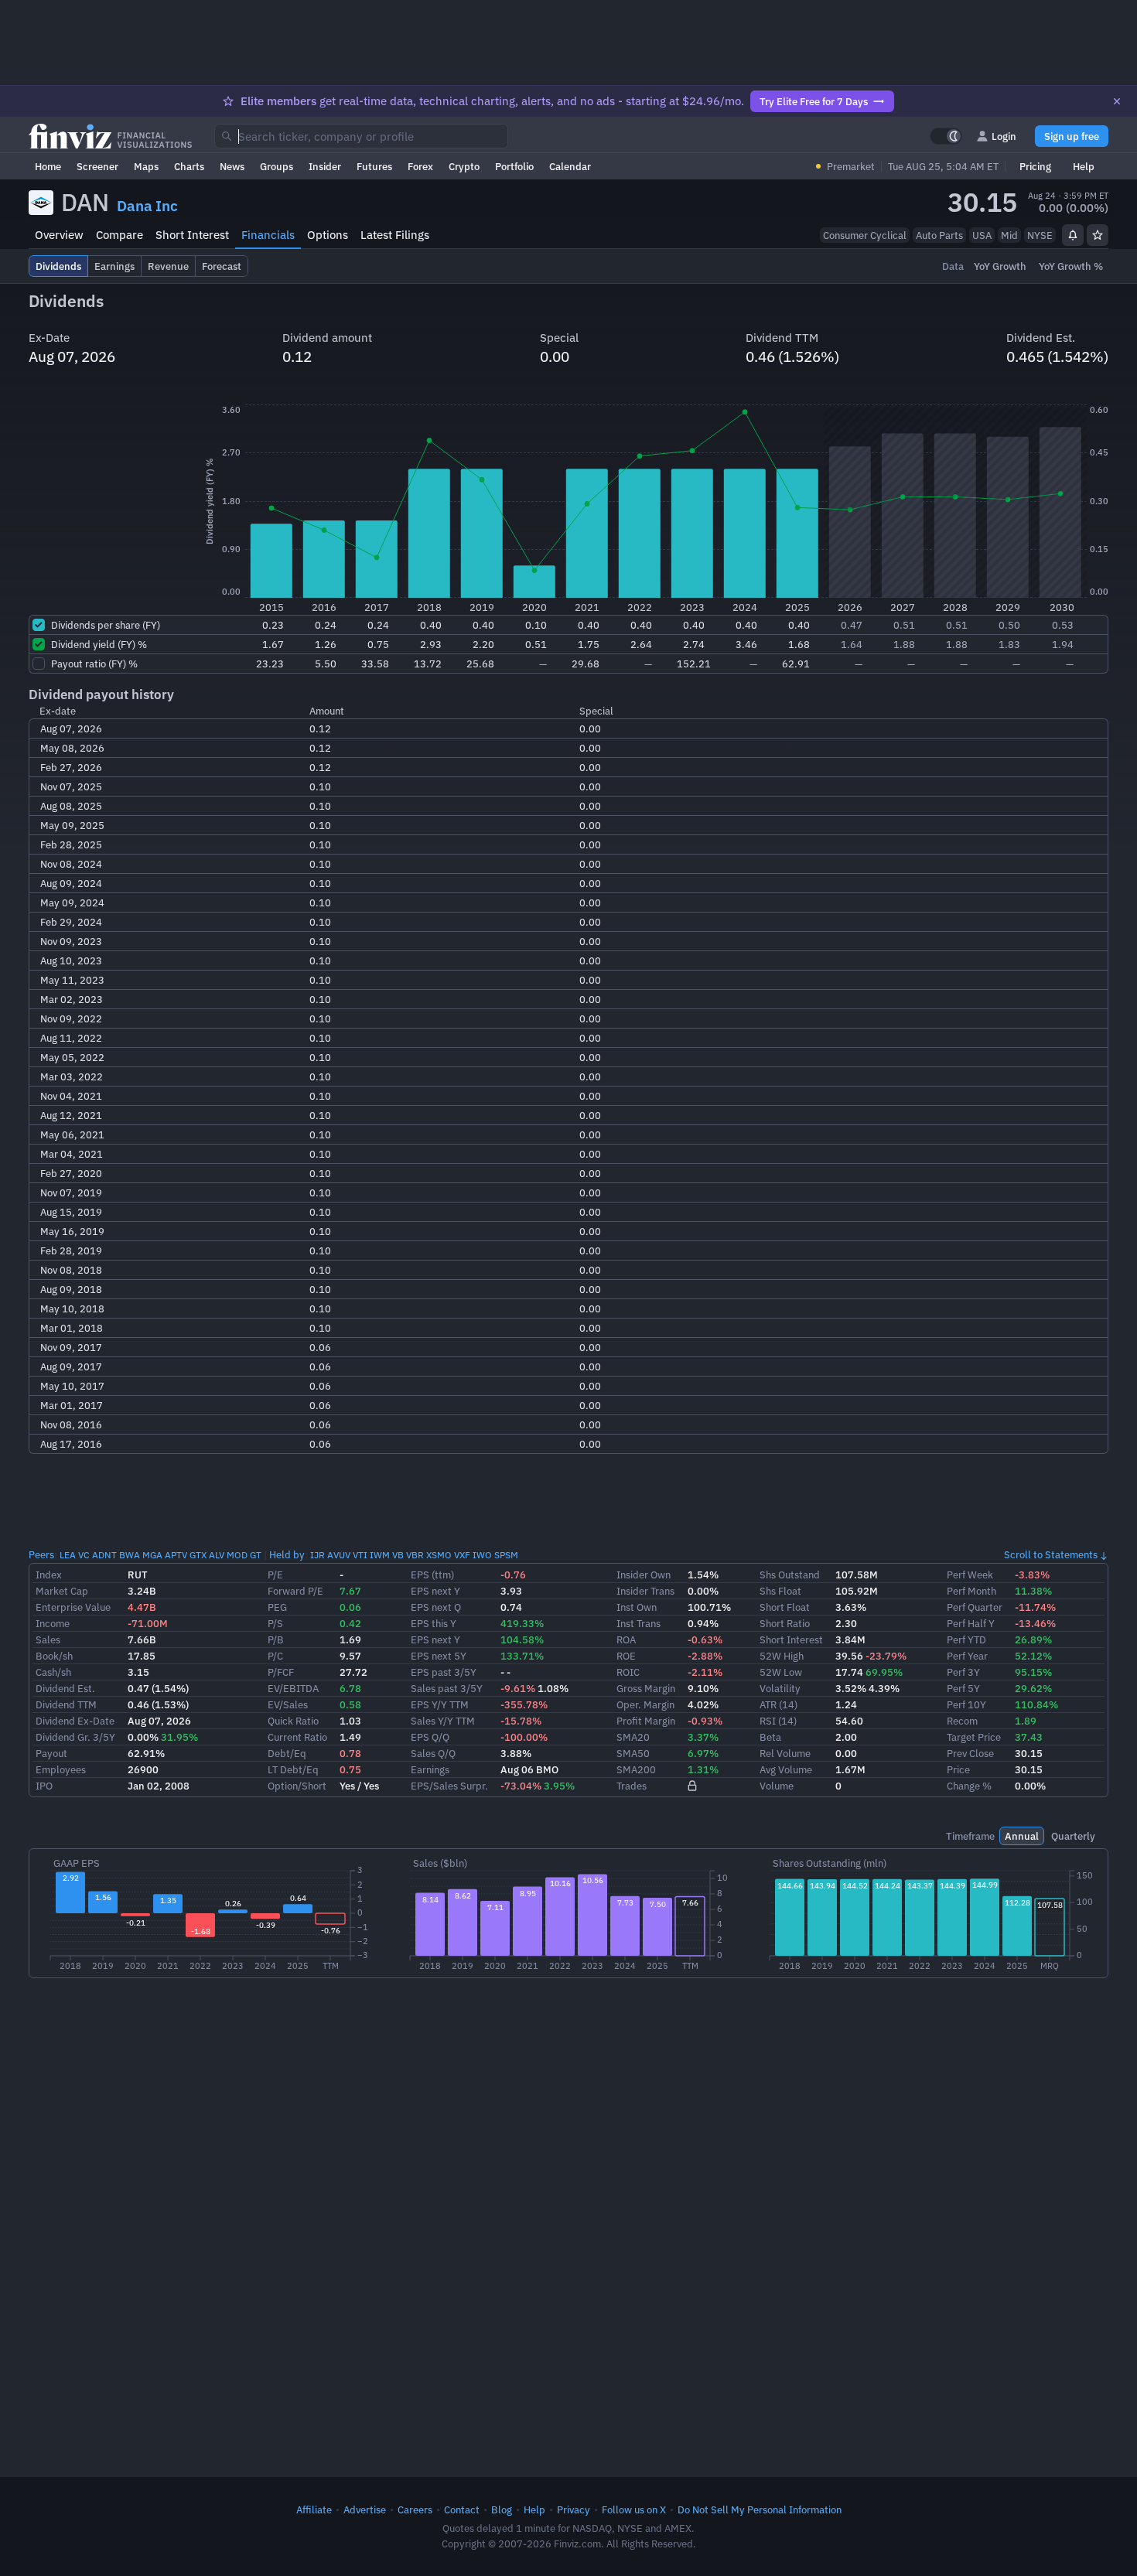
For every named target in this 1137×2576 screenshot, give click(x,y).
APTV (176, 1555)
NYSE (1040, 235)
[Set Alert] (1073, 235)
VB (398, 1555)
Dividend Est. (65, 1688)
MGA (152, 1555)
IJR (318, 1555)
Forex (420, 166)
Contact (462, 2509)
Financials (268, 235)
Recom (962, 1721)
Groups (277, 166)
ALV (217, 1555)
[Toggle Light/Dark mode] (946, 136)
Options (328, 235)
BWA (130, 1555)
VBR (415, 1555)
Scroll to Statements (1051, 1554)
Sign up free (1072, 136)
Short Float (785, 1607)
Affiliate (314, 2509)
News (232, 166)
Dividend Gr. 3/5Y (75, 1737)
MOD (237, 1555)
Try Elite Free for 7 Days (814, 101)
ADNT (104, 1555)
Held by (287, 1554)
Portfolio (514, 166)
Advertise (365, 2509)
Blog (502, 2509)
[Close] (1117, 101)
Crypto (464, 166)
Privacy (574, 2509)
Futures (374, 166)
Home (48, 166)
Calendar (570, 166)
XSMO (439, 1555)
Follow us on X (634, 2509)
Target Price (974, 1737)
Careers (415, 2509)
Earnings (430, 1769)
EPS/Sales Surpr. (449, 1786)
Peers (41, 1554)
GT (256, 1555)
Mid (1009, 235)
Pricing (1035, 166)
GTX (198, 1555)
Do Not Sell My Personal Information (760, 2509)
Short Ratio (785, 1623)
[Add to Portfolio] (1098, 235)
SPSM (506, 1555)
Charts (189, 166)
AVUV (339, 1555)
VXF (462, 1555)
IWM (380, 1555)
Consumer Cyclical (865, 235)
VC (84, 1555)
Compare (120, 235)
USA (982, 235)
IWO (482, 1555)
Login (1004, 136)
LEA (68, 1555)
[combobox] (361, 136)
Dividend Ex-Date (75, 1721)
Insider (325, 166)
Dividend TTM (66, 1704)
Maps (146, 166)
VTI (360, 1555)
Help (1084, 166)
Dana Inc (147, 206)
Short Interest (192, 235)
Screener (97, 166)
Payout (51, 1753)
